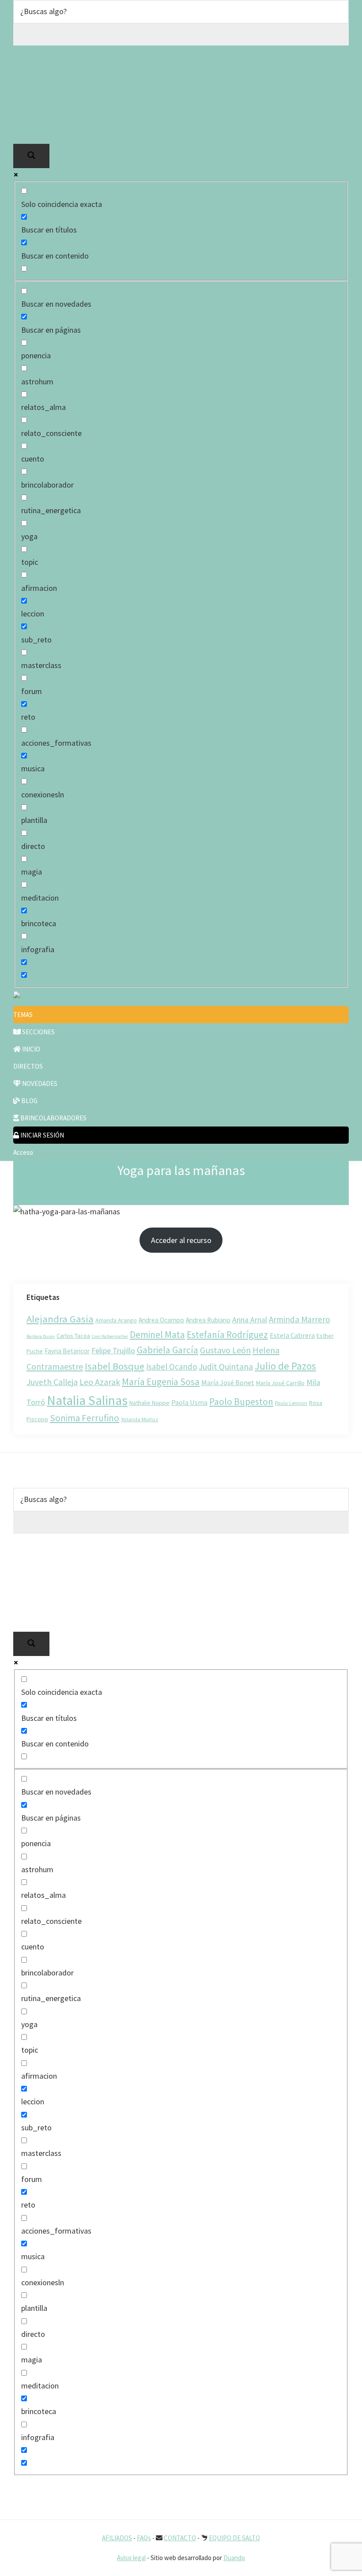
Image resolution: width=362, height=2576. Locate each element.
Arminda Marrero (300, 1319)
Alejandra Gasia (60, 1319)
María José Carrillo (280, 1383)
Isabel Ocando (172, 1367)
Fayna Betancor (67, 1351)
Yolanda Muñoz (140, 1419)
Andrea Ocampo (161, 1320)
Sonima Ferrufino (85, 1418)
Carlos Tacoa (73, 1336)
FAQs (144, 2538)
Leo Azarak (100, 1382)
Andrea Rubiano (208, 1320)
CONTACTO (180, 2538)
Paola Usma (189, 1402)
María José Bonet (228, 1382)
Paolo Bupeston (241, 1402)
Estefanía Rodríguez (227, 1335)
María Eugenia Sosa (161, 1382)
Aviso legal (131, 2558)
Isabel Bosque (115, 1366)
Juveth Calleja (52, 1382)
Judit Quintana (226, 1367)
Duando (234, 2558)
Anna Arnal (250, 1320)
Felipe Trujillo (113, 1350)
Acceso (23, 1152)
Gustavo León (225, 1350)
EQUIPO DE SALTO (234, 2538)
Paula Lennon (291, 1403)
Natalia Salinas (87, 1400)
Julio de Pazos (285, 1366)
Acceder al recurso (181, 1240)
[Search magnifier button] (31, 156)
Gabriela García (168, 1350)
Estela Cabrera (292, 1335)
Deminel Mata (157, 1335)
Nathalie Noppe (149, 1403)
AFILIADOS (117, 2538)
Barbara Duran (41, 1336)
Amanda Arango (116, 1320)
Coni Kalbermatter (110, 1336)
